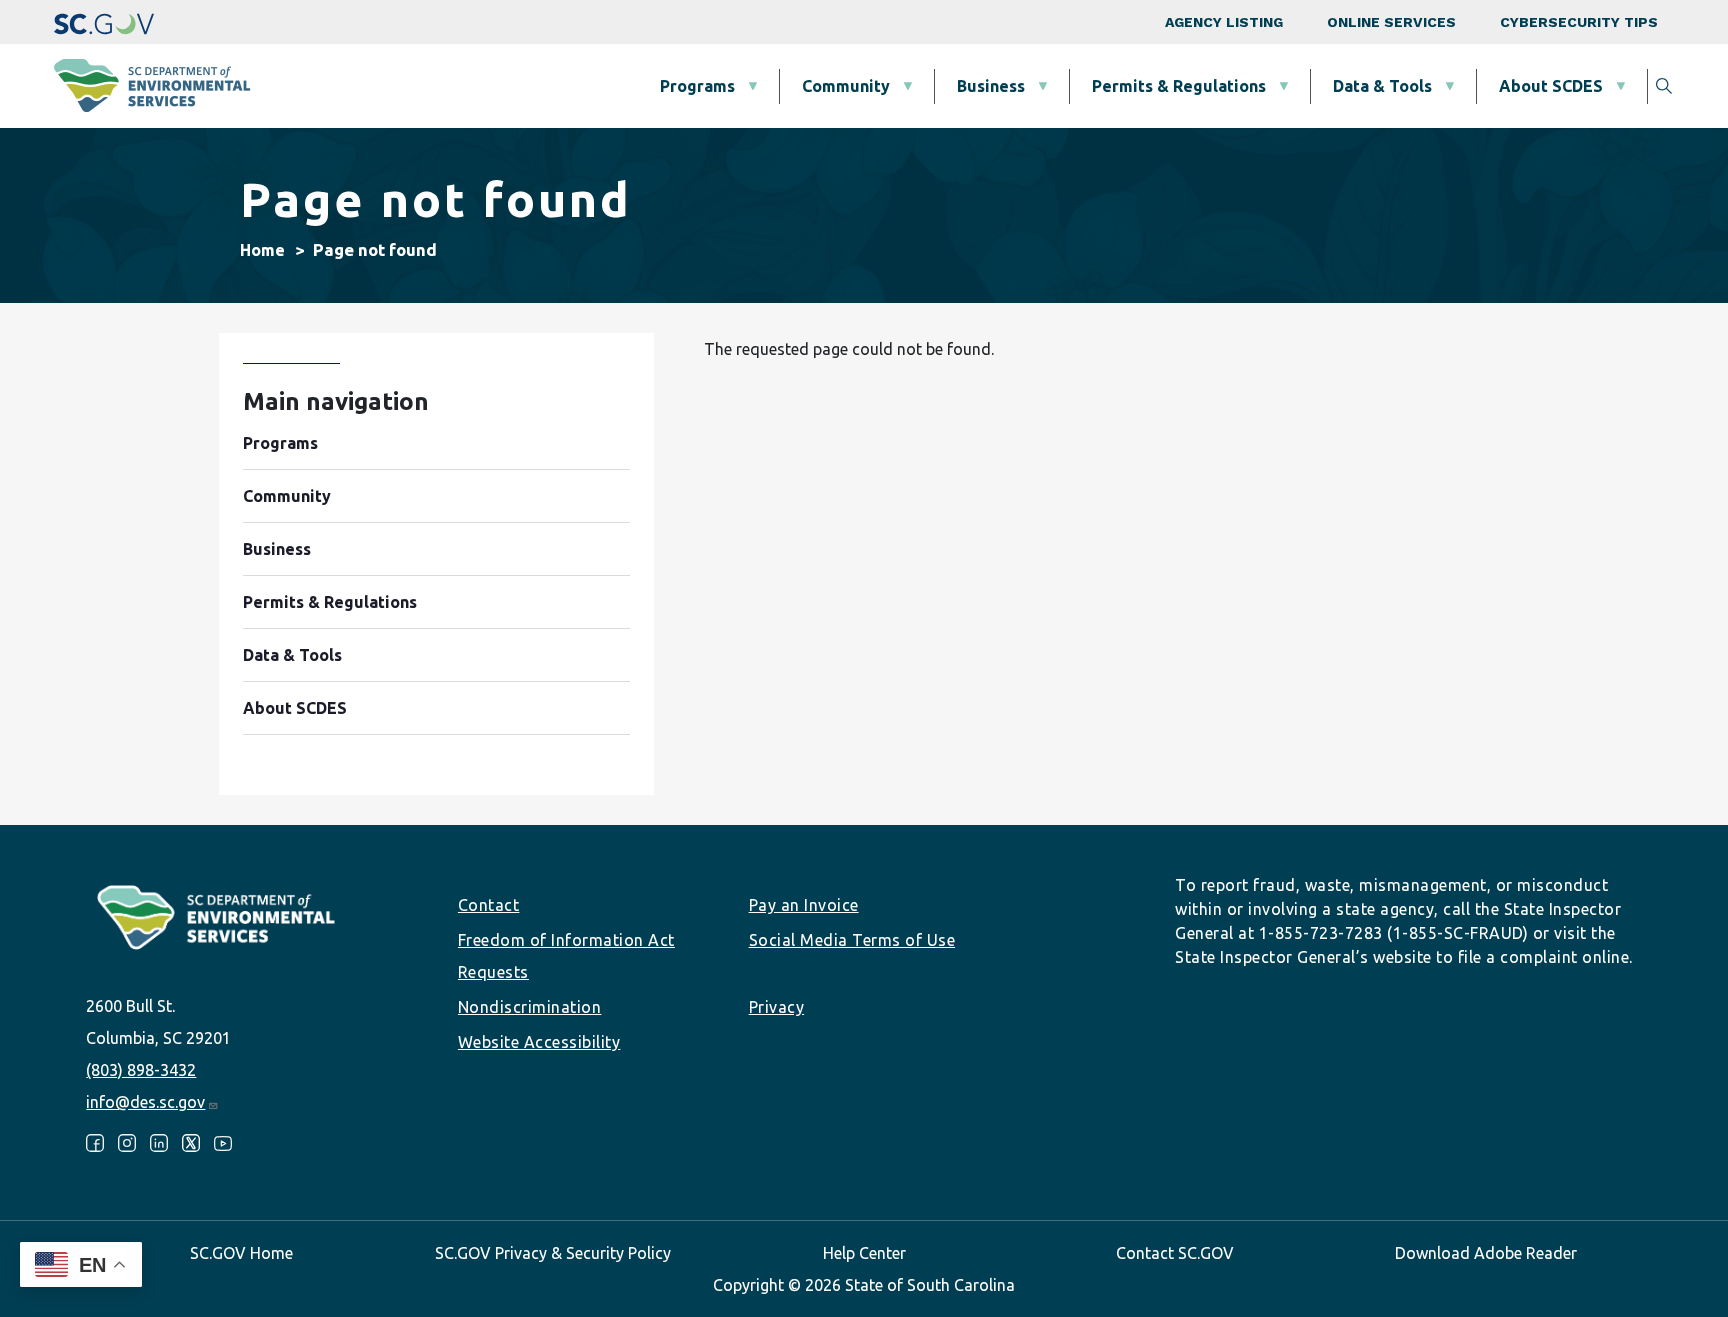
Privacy (777, 1007)
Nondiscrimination (530, 1007)
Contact (489, 905)
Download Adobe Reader (1486, 1253)
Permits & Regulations (1179, 86)
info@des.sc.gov (145, 1102)
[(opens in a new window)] (104, 22)
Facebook (95, 1143)
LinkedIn (159, 1143)
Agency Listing (1224, 22)
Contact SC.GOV (1175, 1253)
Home (262, 250)
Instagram (127, 1143)
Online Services (1391, 22)
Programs (697, 86)
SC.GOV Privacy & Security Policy (553, 1253)
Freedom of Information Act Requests (566, 956)
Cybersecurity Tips (1579, 22)
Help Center (864, 1253)
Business (991, 86)
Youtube (223, 1143)
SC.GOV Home (241, 1253)
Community (846, 86)
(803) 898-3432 (141, 1070)
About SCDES (1551, 86)
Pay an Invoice (804, 905)
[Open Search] (1664, 86)
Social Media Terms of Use (852, 940)
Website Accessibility (539, 1042)
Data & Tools (1382, 86)
